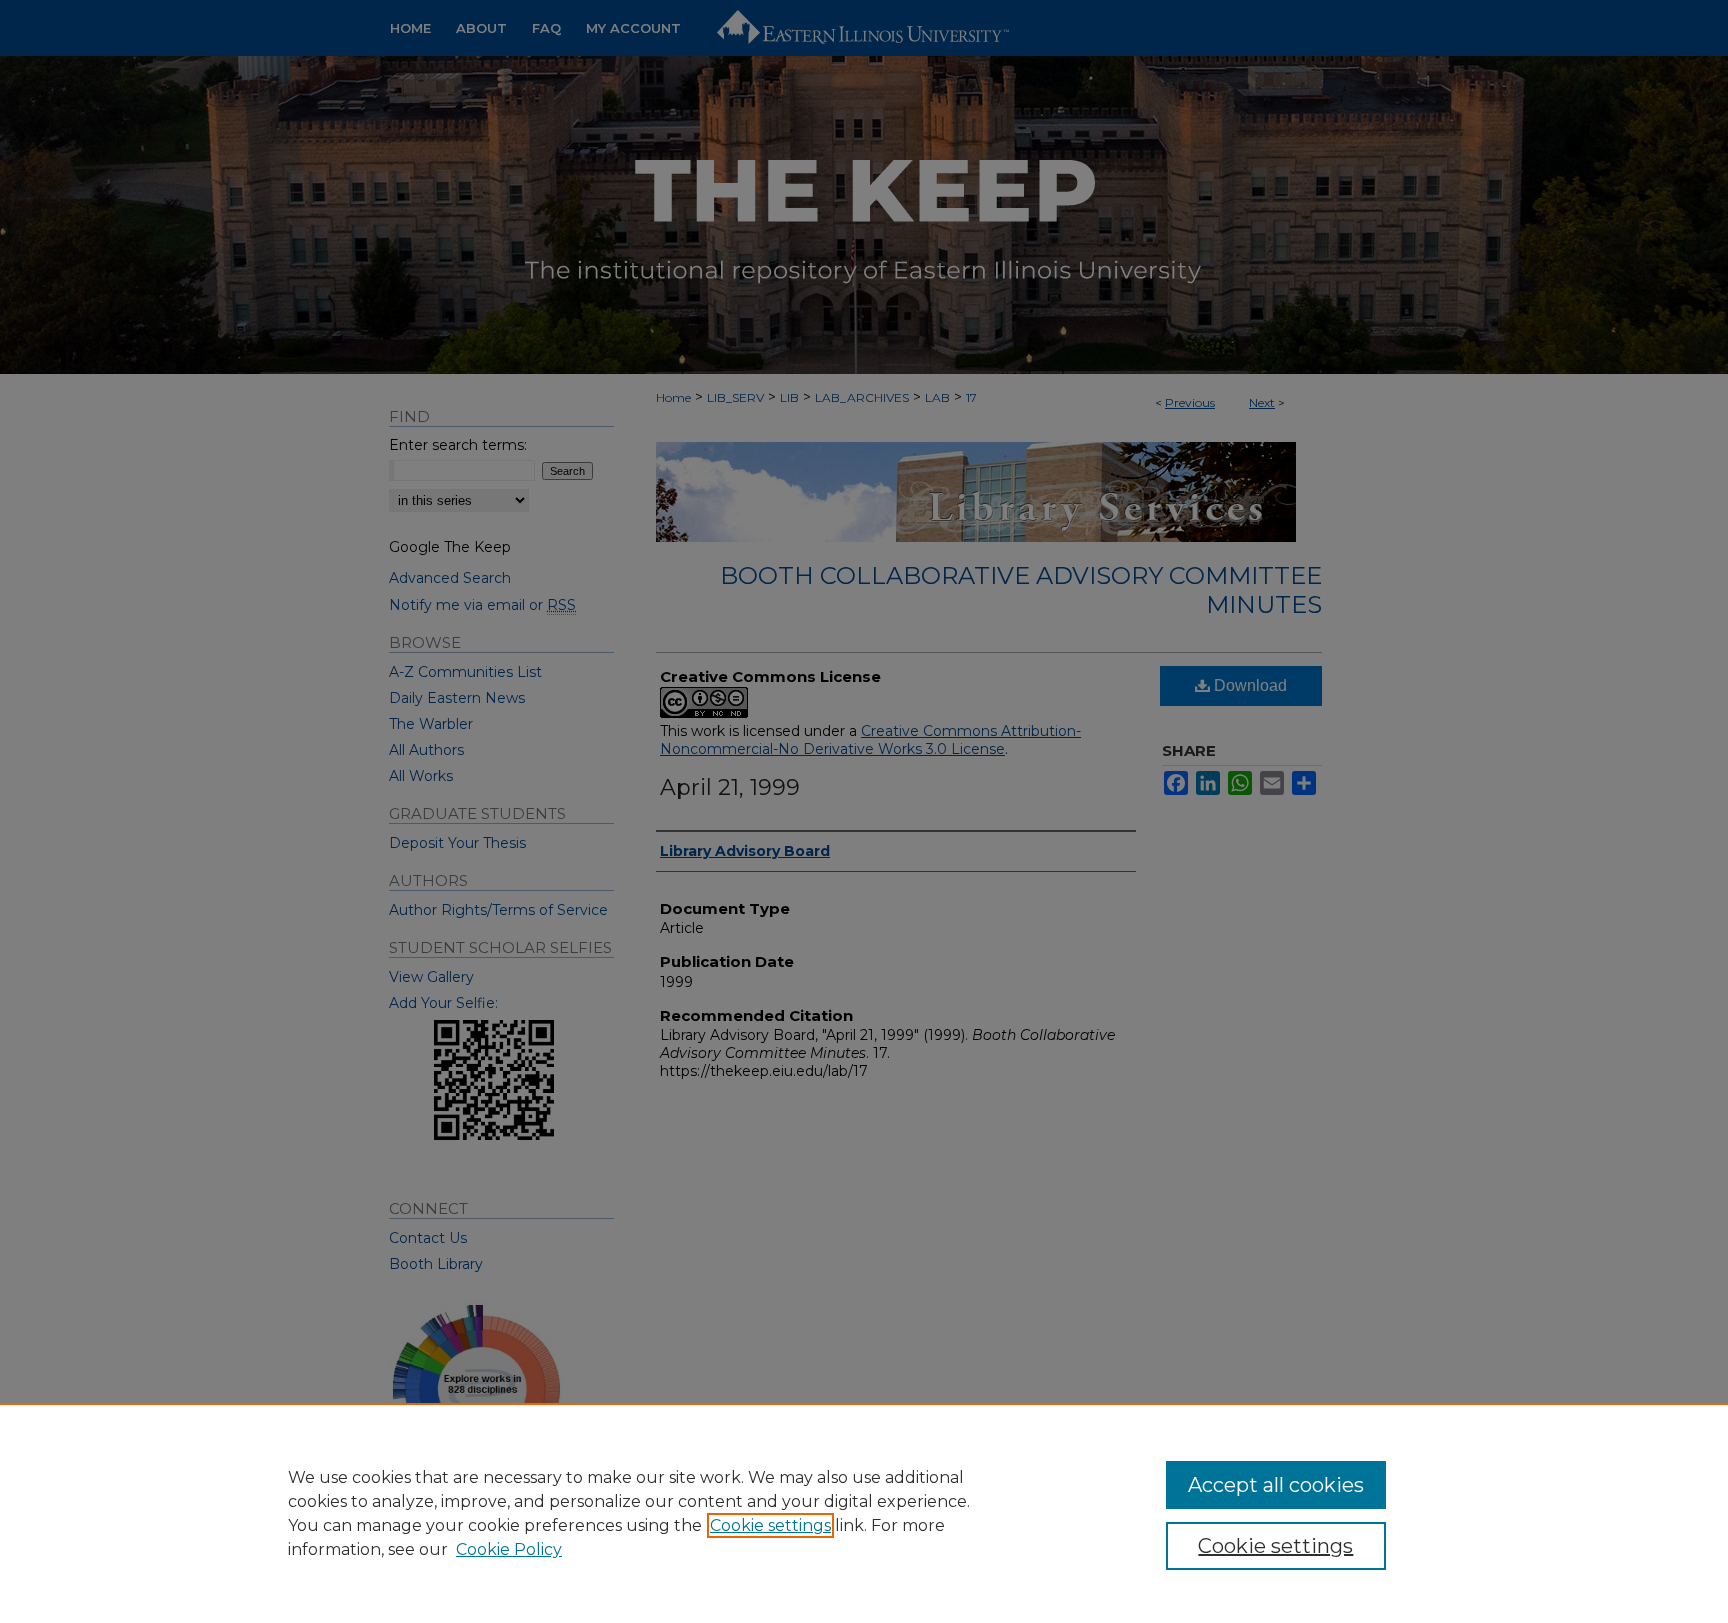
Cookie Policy (509, 1549)
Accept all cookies (1276, 1485)
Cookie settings (770, 1525)
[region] (864, 1513)
